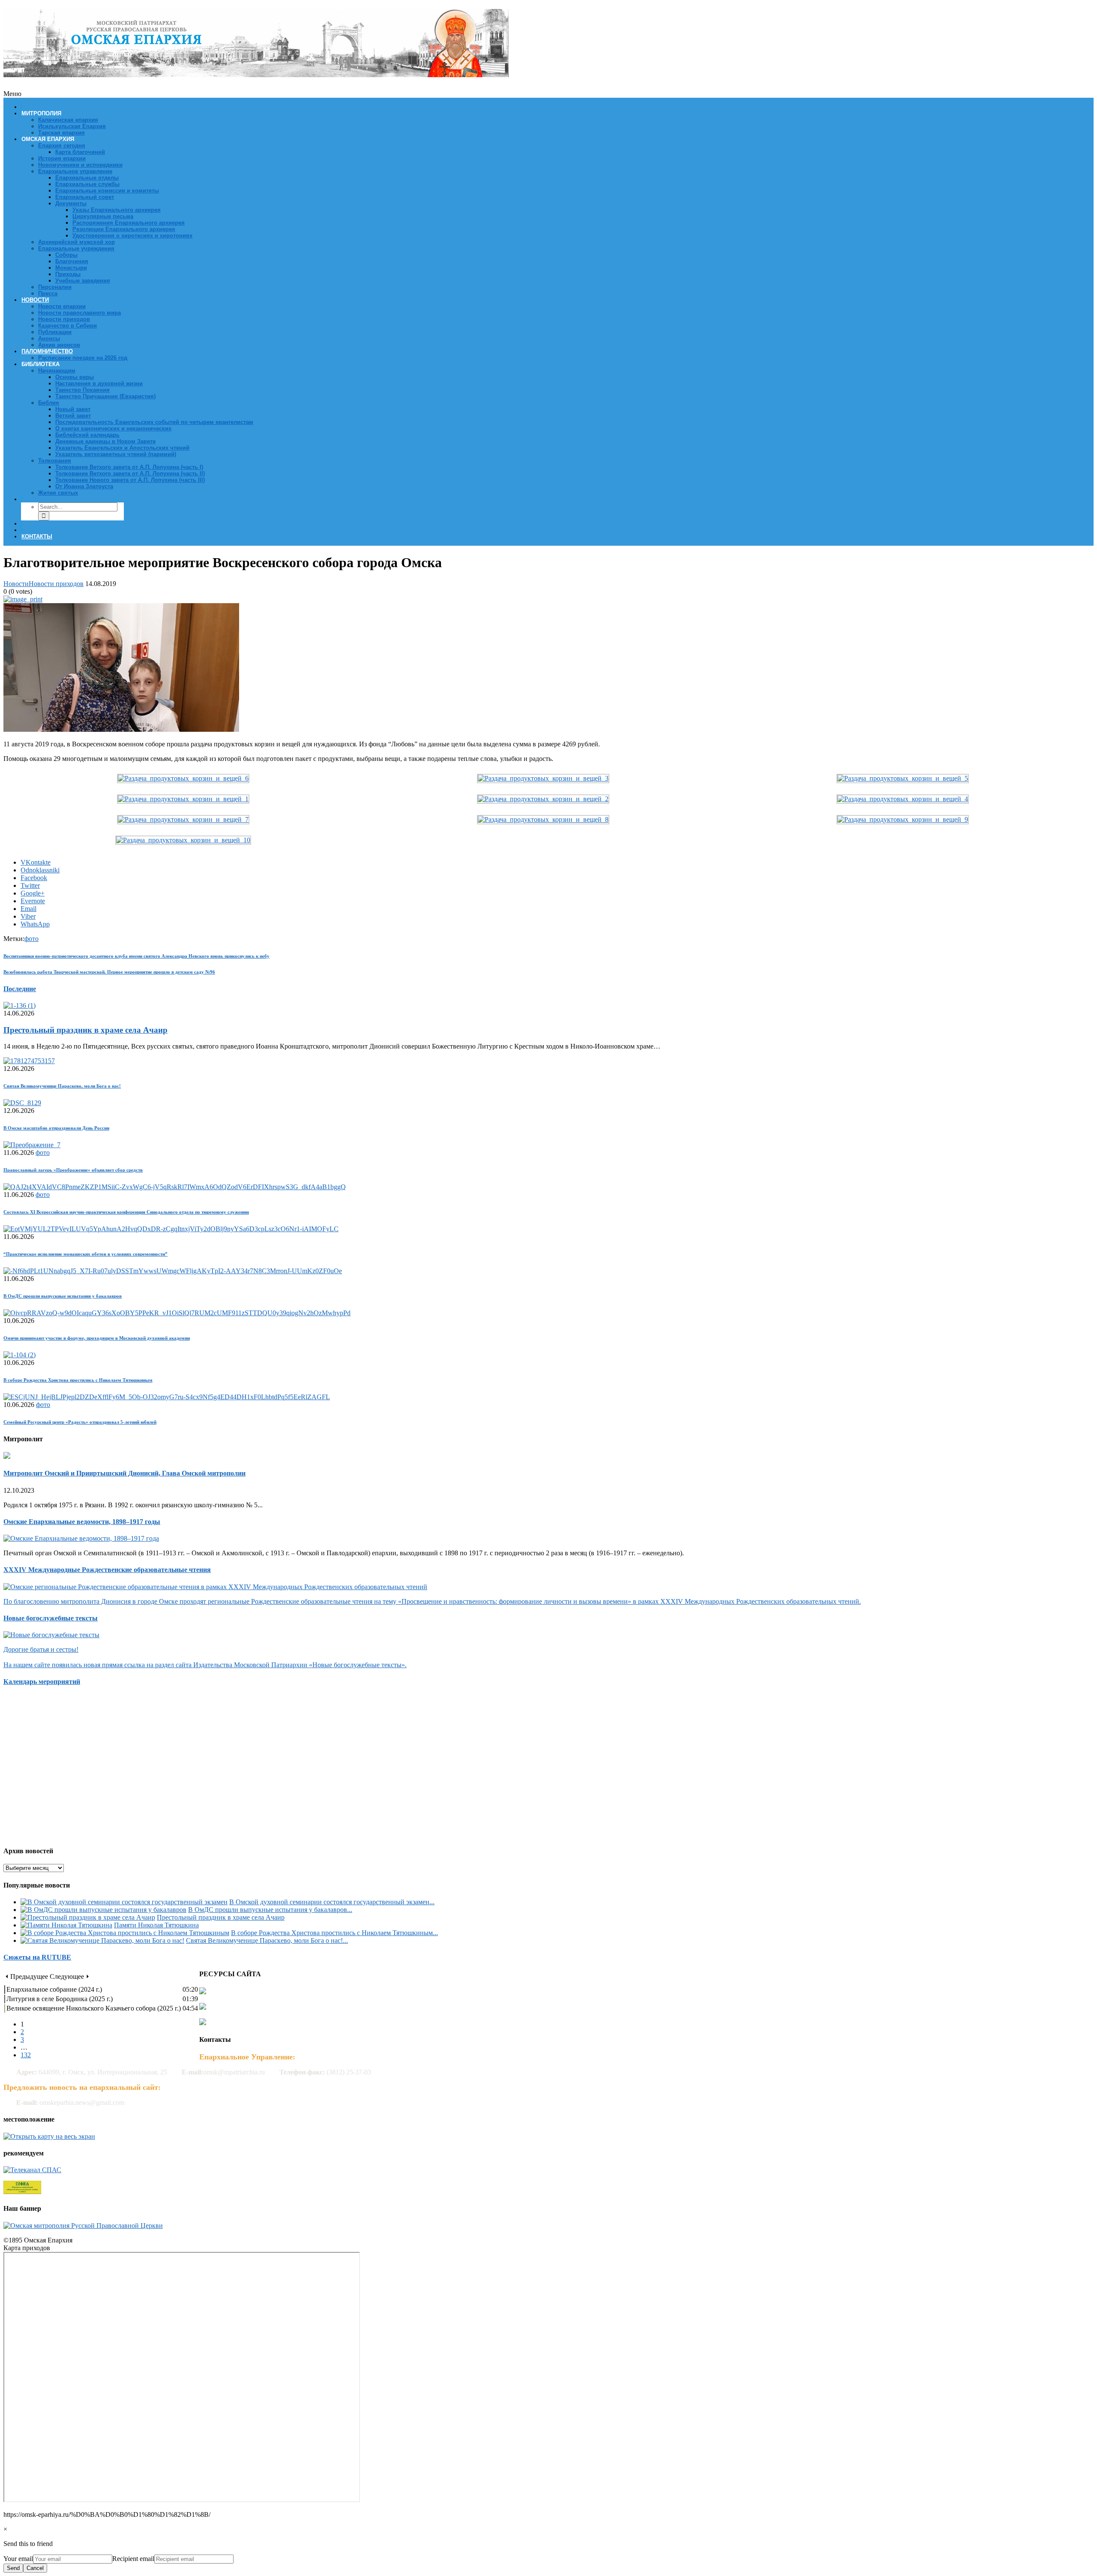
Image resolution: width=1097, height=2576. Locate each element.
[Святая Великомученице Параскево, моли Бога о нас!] (102, 1940)
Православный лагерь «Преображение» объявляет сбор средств (73, 1170)
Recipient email (133, 2559)
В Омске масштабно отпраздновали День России (56, 1128)
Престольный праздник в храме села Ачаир (85, 1030)
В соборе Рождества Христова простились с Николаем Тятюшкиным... (334, 1933)
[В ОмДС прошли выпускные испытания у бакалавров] (103, 1910)
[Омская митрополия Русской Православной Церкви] (83, 2226)
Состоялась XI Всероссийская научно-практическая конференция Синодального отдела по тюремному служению (126, 1212)
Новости (16, 584)
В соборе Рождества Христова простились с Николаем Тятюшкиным (78, 1380)
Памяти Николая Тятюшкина (156, 1925)
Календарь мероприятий (42, 1682)
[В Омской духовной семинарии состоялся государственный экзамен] (124, 1902)
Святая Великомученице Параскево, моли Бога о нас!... (267, 1940)
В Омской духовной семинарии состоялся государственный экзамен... (332, 1902)
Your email (18, 2559)
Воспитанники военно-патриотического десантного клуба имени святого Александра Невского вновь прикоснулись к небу (136, 956)
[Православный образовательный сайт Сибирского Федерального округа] (22, 2192)
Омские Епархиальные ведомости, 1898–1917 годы (82, 1522)
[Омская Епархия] (256, 72)
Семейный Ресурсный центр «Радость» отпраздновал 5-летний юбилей (80, 1422)
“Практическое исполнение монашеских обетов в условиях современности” (85, 1254)
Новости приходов (56, 584)
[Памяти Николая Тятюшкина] (66, 1925)
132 (26, 2055)
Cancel (35, 2568)
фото (31, 939)
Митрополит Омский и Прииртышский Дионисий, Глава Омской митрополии (124, 1473)
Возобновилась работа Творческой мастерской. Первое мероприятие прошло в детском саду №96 (109, 972)
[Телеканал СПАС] (32, 2170)
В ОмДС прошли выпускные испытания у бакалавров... (270, 1910)
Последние (20, 989)
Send (13, 2568)
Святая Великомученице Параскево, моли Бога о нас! (62, 1086)
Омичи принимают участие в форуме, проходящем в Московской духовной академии (97, 1338)
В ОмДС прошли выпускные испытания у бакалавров (63, 1296)
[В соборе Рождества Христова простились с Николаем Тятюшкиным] (125, 1933)
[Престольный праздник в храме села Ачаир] (88, 1917)
